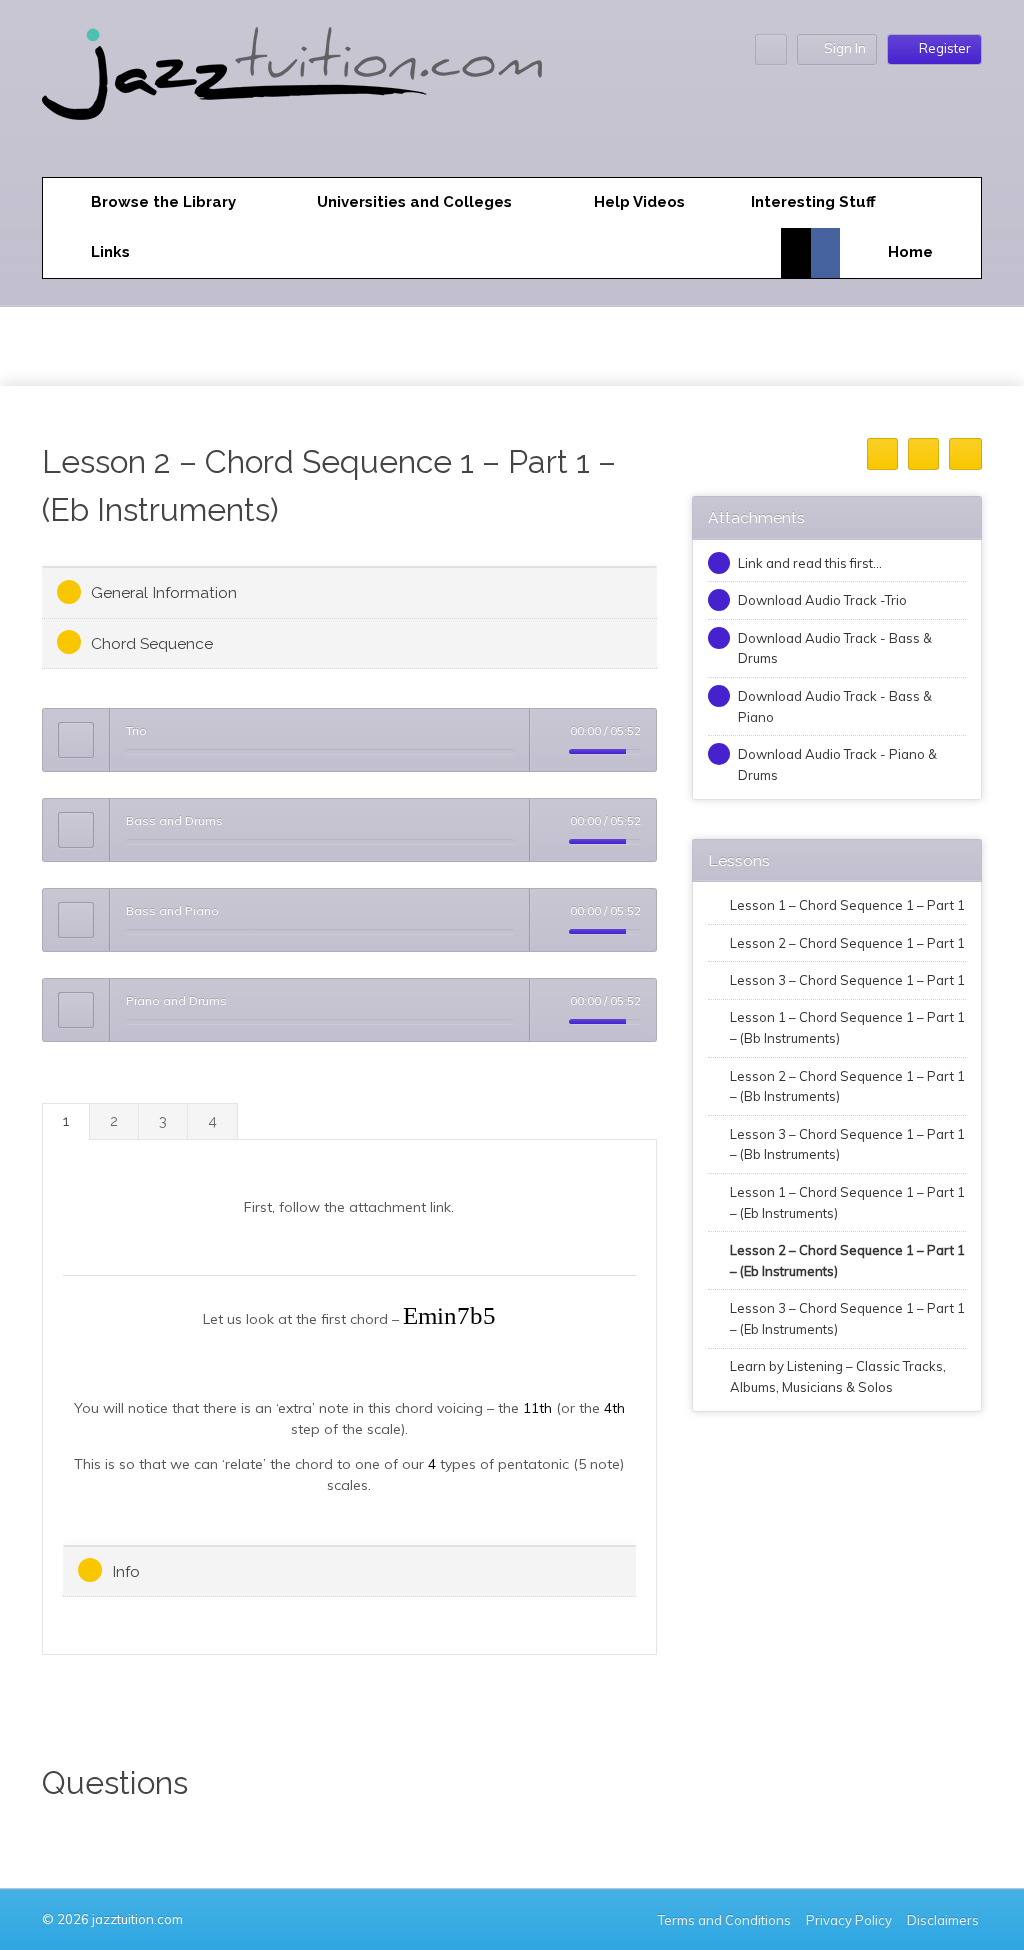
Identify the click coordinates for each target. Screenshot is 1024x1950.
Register (945, 48)
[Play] (76, 740)
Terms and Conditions (724, 1920)
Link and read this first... (810, 563)
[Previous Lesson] (882, 454)
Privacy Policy (849, 1920)
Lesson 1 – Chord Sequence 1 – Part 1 (847, 905)
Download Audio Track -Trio (822, 600)
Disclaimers (944, 1920)
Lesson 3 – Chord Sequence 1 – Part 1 (847, 980)
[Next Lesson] (923, 454)
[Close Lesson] (965, 454)
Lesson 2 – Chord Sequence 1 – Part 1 (847, 943)
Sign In (845, 48)
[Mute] (554, 752)
